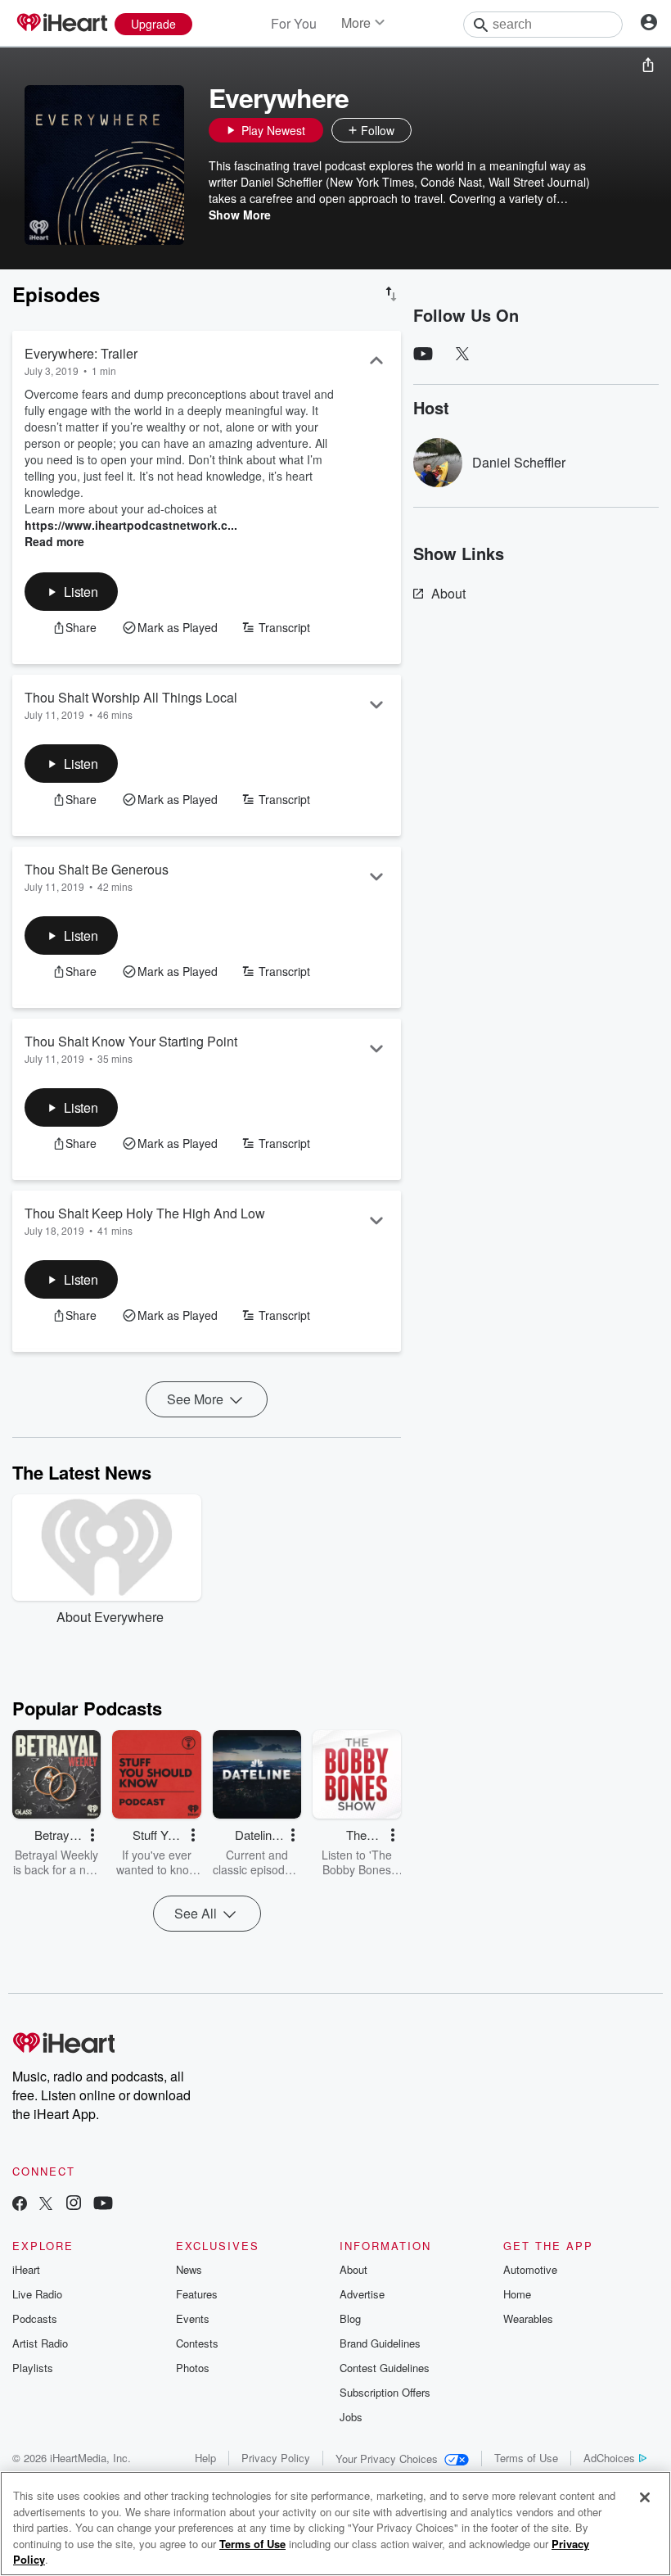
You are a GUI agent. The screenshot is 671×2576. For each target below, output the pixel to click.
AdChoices (609, 2458)
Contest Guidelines (385, 2368)
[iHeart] (61, 24)
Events (193, 2318)
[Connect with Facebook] (20, 2205)
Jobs (351, 2417)
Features (197, 2294)
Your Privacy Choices (387, 2458)
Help (205, 2458)
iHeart (26, 2269)
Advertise (362, 2294)
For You (294, 23)
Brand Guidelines (380, 2343)
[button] (428, 130)
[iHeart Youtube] (103, 2205)
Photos (193, 2368)
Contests (197, 2343)
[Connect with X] (46, 2205)
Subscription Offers (385, 2392)
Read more (54, 541)
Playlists (33, 2368)
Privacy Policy (276, 2458)
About (448, 593)
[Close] (645, 2497)
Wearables (528, 2318)
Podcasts (35, 2318)
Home (517, 2294)
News (189, 2269)
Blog (350, 2318)
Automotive (530, 2269)
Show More (240, 215)
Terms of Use (526, 2458)
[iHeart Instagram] (74, 2205)
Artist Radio (40, 2343)
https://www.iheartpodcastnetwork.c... (131, 525)
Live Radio (37, 2294)
